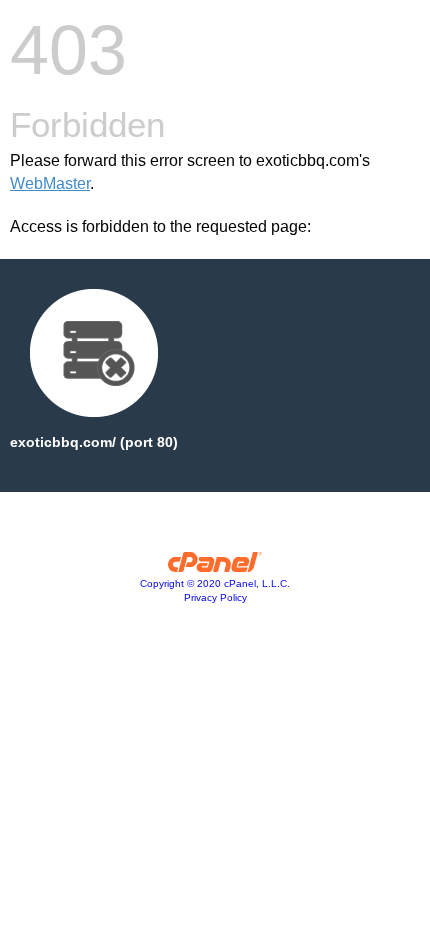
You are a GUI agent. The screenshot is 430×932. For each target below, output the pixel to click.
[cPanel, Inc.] (215, 567)
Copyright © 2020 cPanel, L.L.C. (215, 583)
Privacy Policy (215, 597)
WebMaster (50, 183)
